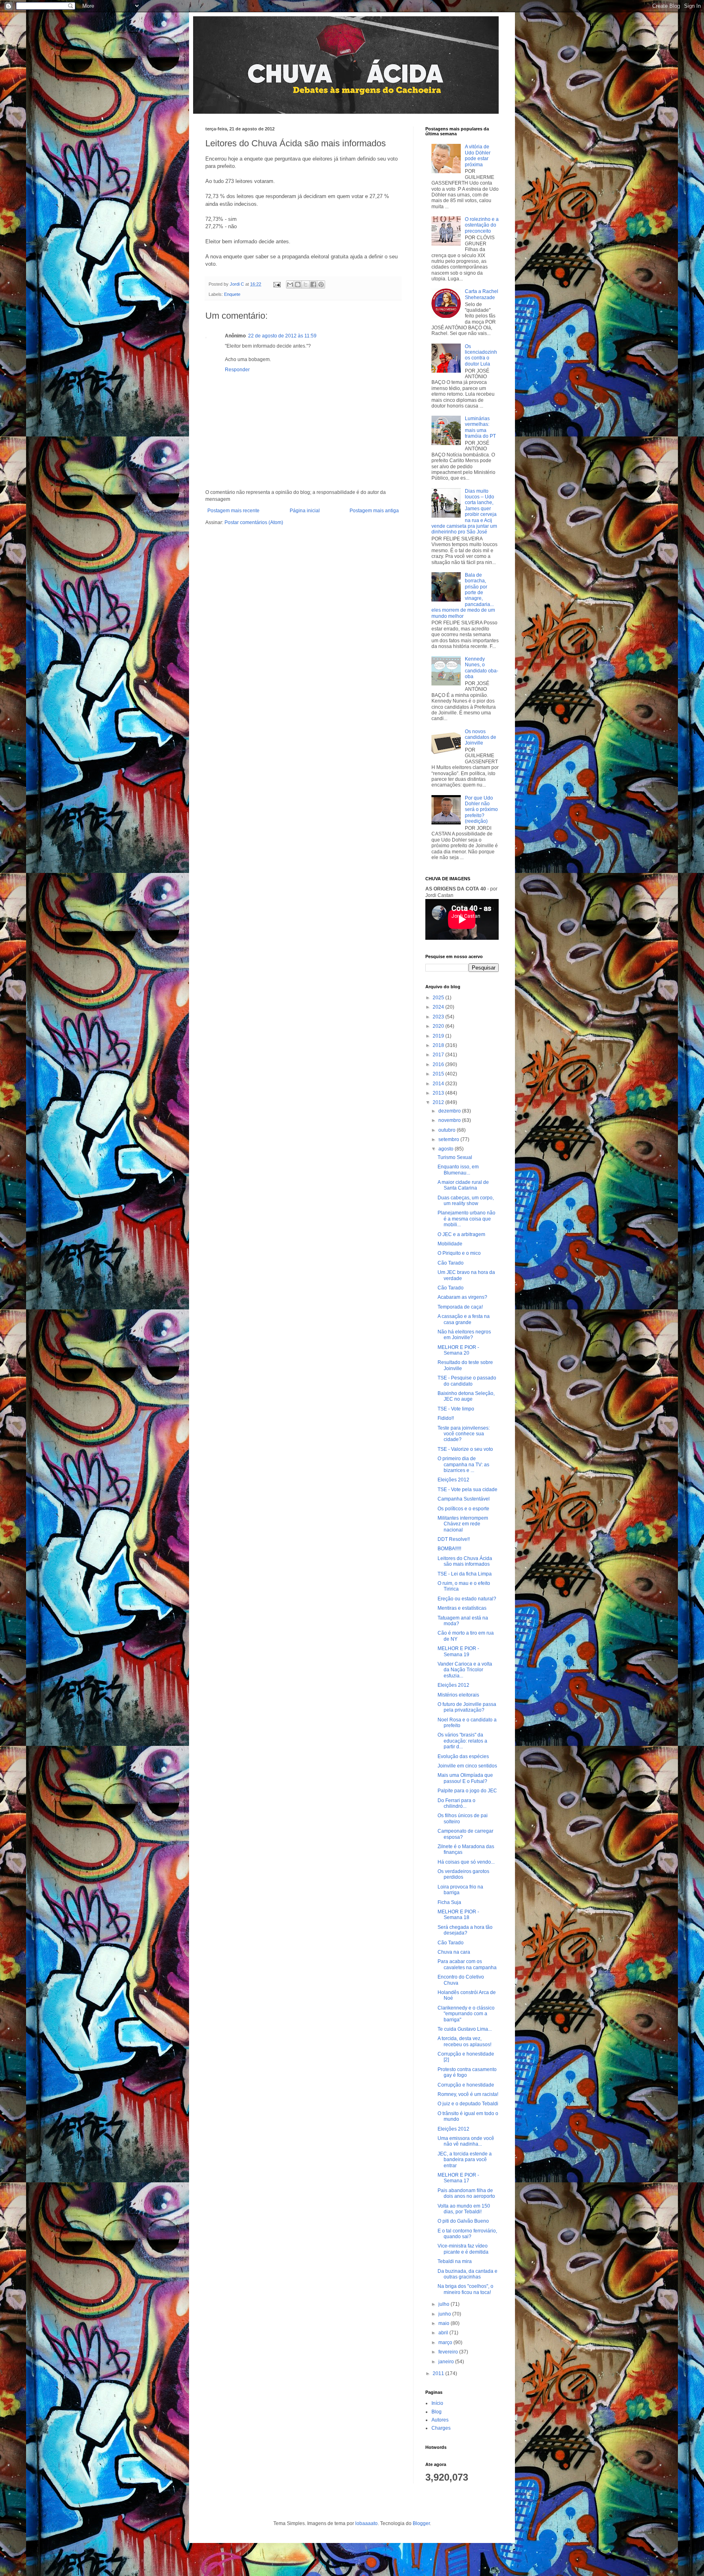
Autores (440, 2420)
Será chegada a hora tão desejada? (465, 1930)
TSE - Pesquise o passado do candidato (467, 1381)
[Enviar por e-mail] (290, 284)
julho (444, 2304)
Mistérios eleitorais (458, 1695)
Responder (237, 370)
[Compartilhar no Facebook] (313, 284)
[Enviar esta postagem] (277, 284)
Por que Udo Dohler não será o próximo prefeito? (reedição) (481, 810)
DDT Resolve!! (454, 1539)
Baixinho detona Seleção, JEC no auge (466, 1396)
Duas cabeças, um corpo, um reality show (466, 1201)
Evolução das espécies (463, 1756)
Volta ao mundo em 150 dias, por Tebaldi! (464, 2209)
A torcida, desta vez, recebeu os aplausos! (464, 2041)
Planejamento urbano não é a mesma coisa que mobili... (466, 1219)
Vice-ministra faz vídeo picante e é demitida (463, 2249)
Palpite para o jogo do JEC (467, 1791)
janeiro (447, 2362)
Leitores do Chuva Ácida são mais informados (465, 1561)
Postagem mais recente (233, 511)
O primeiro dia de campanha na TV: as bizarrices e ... (463, 1464)
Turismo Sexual (455, 1157)
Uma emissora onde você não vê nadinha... (466, 2141)
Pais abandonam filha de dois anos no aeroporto (466, 2193)
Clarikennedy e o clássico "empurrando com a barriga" (466, 2014)
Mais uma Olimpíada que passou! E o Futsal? (465, 1778)
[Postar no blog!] (298, 284)
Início (437, 2403)
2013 (439, 1093)
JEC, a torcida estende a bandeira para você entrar (465, 2160)
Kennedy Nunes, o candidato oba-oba (482, 668)
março (446, 2342)
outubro (448, 1130)
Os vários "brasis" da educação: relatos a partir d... (462, 1741)
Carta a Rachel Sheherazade (482, 294)
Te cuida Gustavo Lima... (465, 2029)
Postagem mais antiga (374, 511)
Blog (437, 2412)
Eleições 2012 (453, 1480)
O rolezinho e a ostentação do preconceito (482, 225)
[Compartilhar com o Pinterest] (321, 284)
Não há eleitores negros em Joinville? (464, 1335)
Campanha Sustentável (464, 1499)
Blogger (421, 2523)
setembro (449, 1139)
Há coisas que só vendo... (466, 1862)
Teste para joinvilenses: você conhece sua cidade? (464, 1434)
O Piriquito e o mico (459, 1253)
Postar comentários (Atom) (254, 522)
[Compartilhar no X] (306, 284)
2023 (439, 1017)
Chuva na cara (454, 1952)
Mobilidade (450, 1244)
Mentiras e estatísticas (462, 1608)
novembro (450, 1120)
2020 (439, 1026)
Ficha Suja (449, 1902)
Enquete (232, 294)
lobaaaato (366, 2523)
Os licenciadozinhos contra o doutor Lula (481, 355)
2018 (439, 1045)
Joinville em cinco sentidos (467, 1766)
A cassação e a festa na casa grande (464, 1319)
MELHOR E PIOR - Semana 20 (458, 1350)
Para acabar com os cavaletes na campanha (467, 1964)
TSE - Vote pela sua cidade (467, 1490)
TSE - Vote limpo (456, 1409)
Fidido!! (446, 1418)
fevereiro (449, 2352)
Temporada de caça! (460, 1307)
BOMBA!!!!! (449, 1549)
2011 (439, 2373)
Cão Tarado (451, 1263)
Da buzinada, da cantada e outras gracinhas (467, 2274)
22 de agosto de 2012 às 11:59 (282, 336)
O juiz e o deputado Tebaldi (468, 2104)
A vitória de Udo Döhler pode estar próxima (478, 155)
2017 (439, 1055)
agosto (447, 1149)
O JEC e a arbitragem (461, 1234)
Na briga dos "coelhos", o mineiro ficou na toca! (465, 2289)
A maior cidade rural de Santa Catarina (463, 1185)
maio (444, 2323)
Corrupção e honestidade (466, 2085)
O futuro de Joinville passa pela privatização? (467, 1707)
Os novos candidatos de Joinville (481, 737)
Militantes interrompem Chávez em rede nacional (463, 1524)
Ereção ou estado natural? (467, 1599)
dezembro (450, 1111)
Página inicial (305, 511)
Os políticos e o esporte (463, 1509)
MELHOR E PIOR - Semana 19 (458, 1651)
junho (445, 2314)
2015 (439, 1074)
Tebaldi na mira (455, 2261)
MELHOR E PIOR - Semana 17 (458, 2178)
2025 (439, 998)
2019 (439, 1036)
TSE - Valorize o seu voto (465, 1449)
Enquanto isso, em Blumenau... (458, 1170)
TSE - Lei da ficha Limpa (465, 1574)
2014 (439, 1084)
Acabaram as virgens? (462, 1297)
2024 (439, 1007)
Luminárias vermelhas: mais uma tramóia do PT (480, 427)
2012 (439, 1102)
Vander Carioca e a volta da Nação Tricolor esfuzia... (465, 1670)
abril (444, 2333)
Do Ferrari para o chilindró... (456, 1803)
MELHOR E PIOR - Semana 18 (458, 1915)
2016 (439, 1064)
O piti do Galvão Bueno (463, 2221)
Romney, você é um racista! (468, 2094)
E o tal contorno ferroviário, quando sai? (467, 2234)
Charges (441, 2428)
